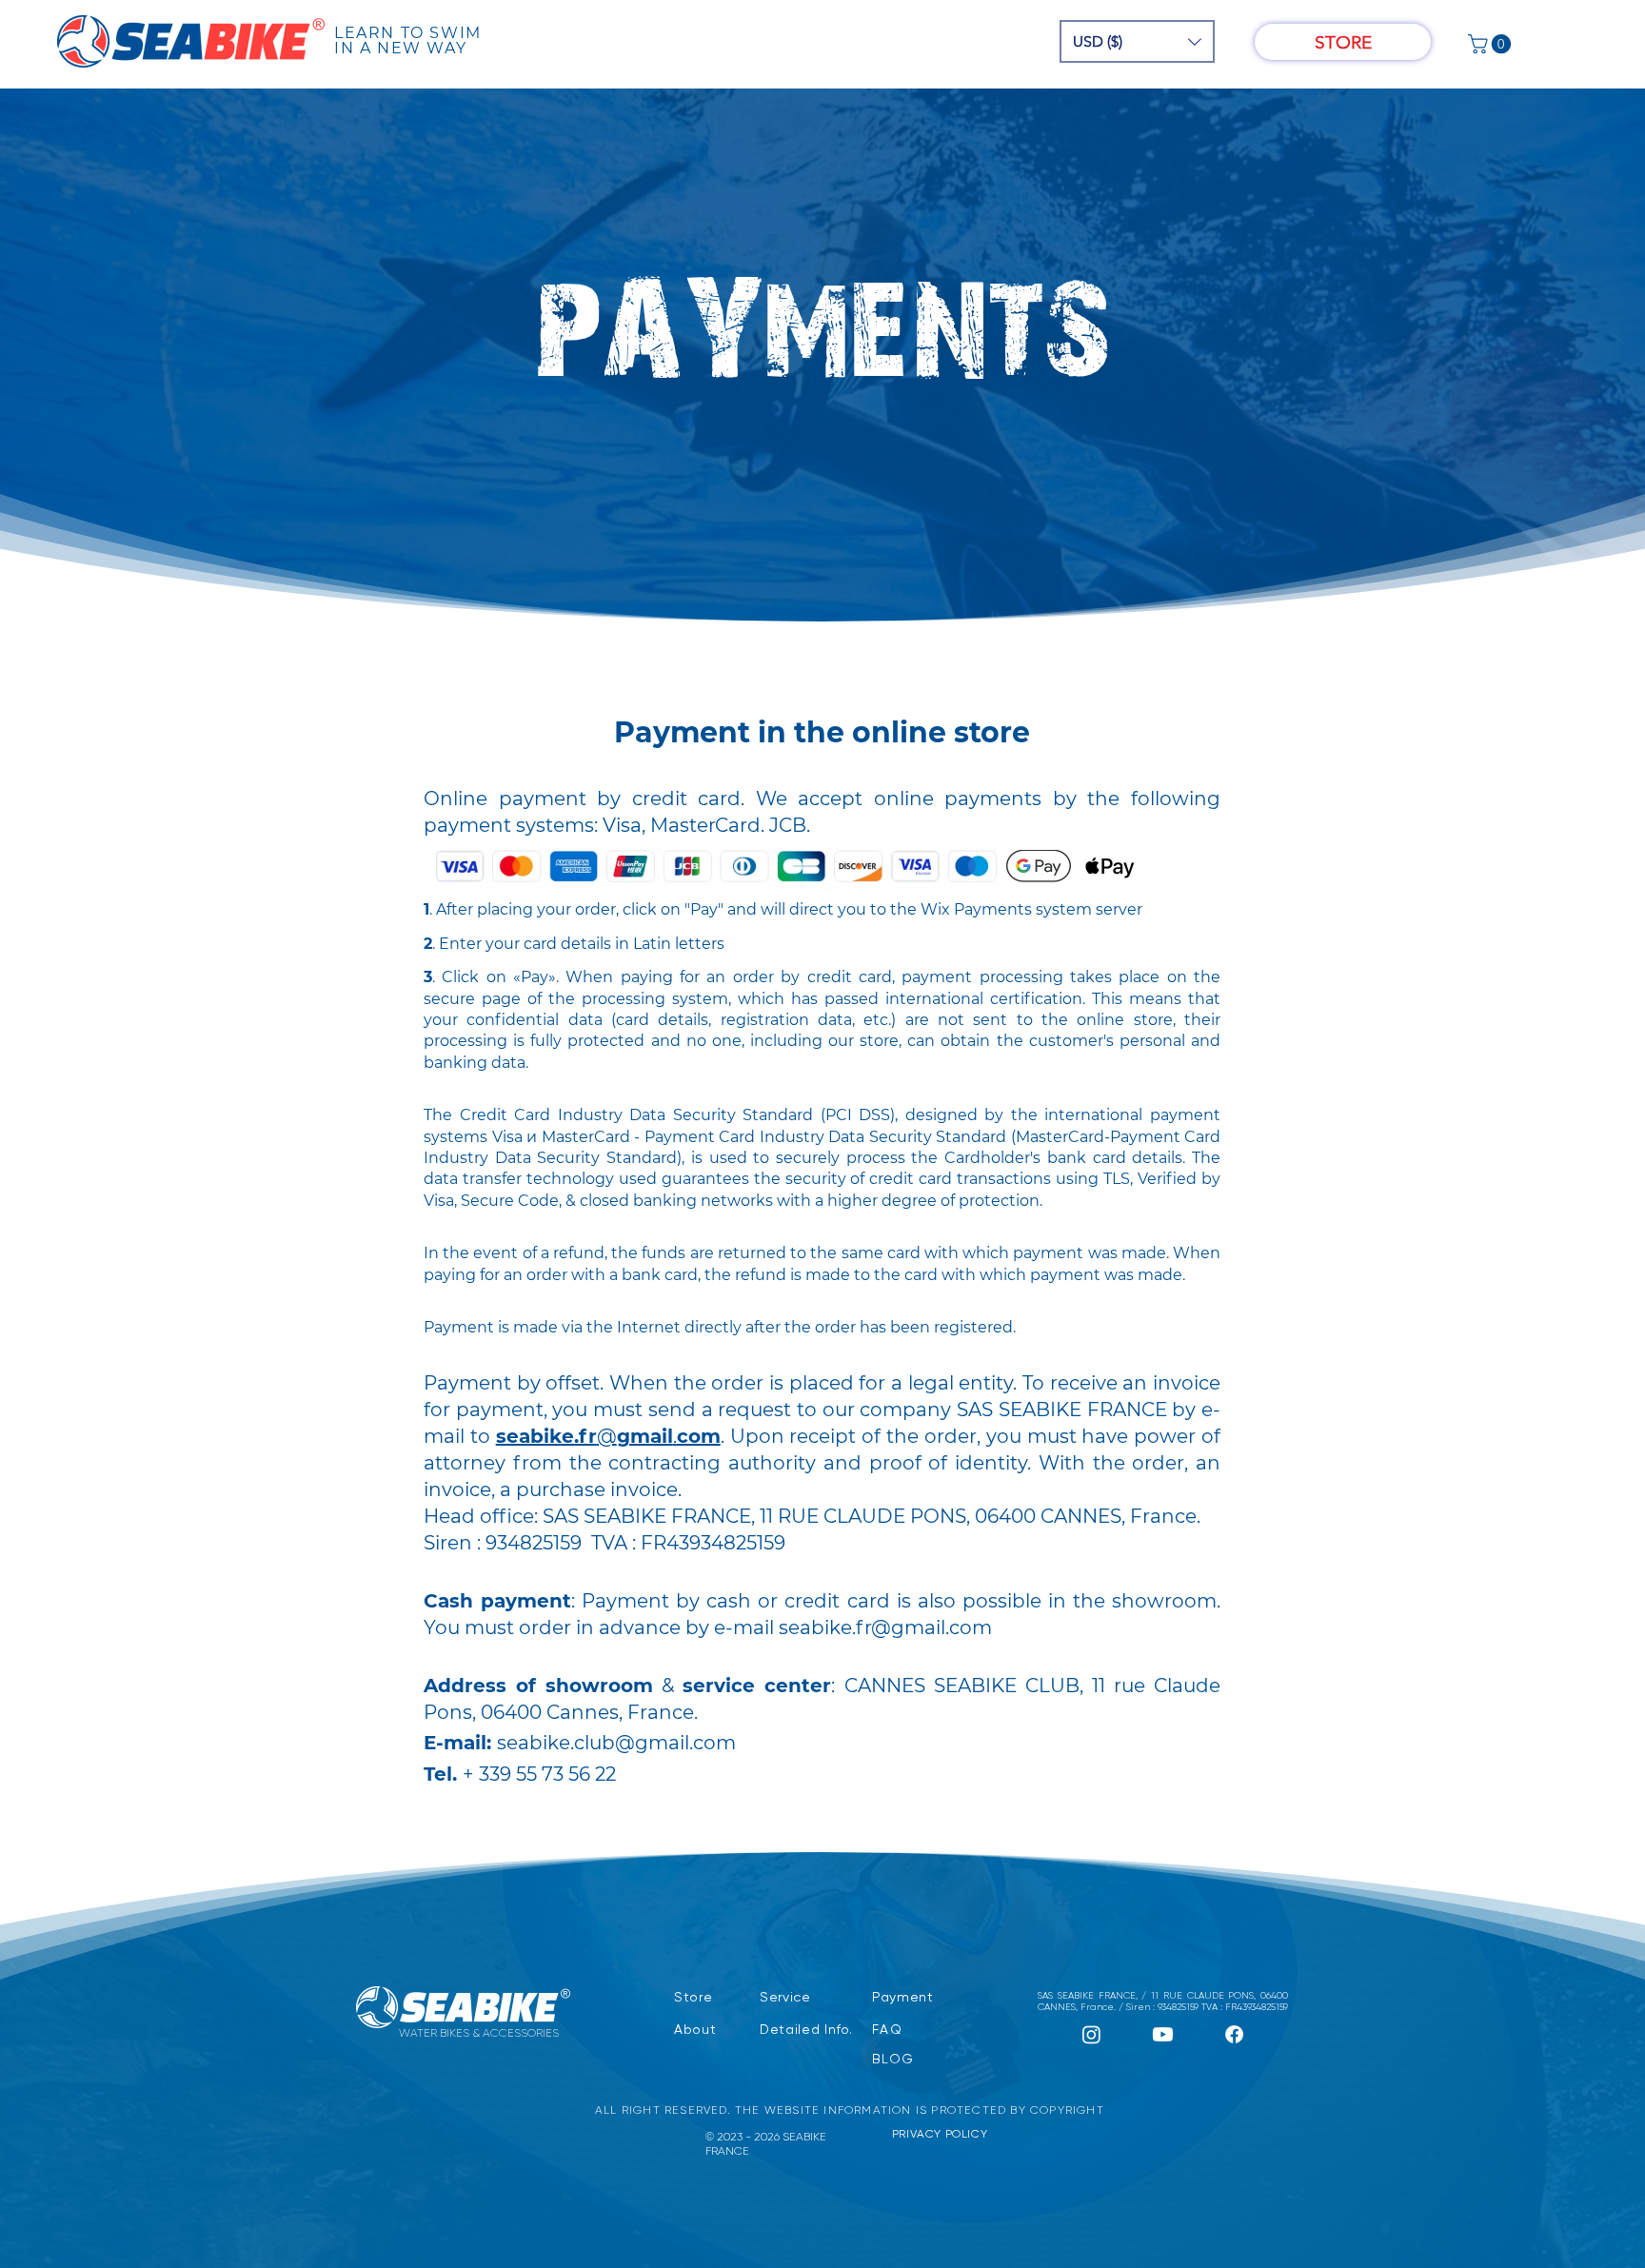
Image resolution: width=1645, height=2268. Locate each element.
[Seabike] (1091, 2034)
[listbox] (1137, 41)
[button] (1137, 41)
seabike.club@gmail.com (616, 1743)
